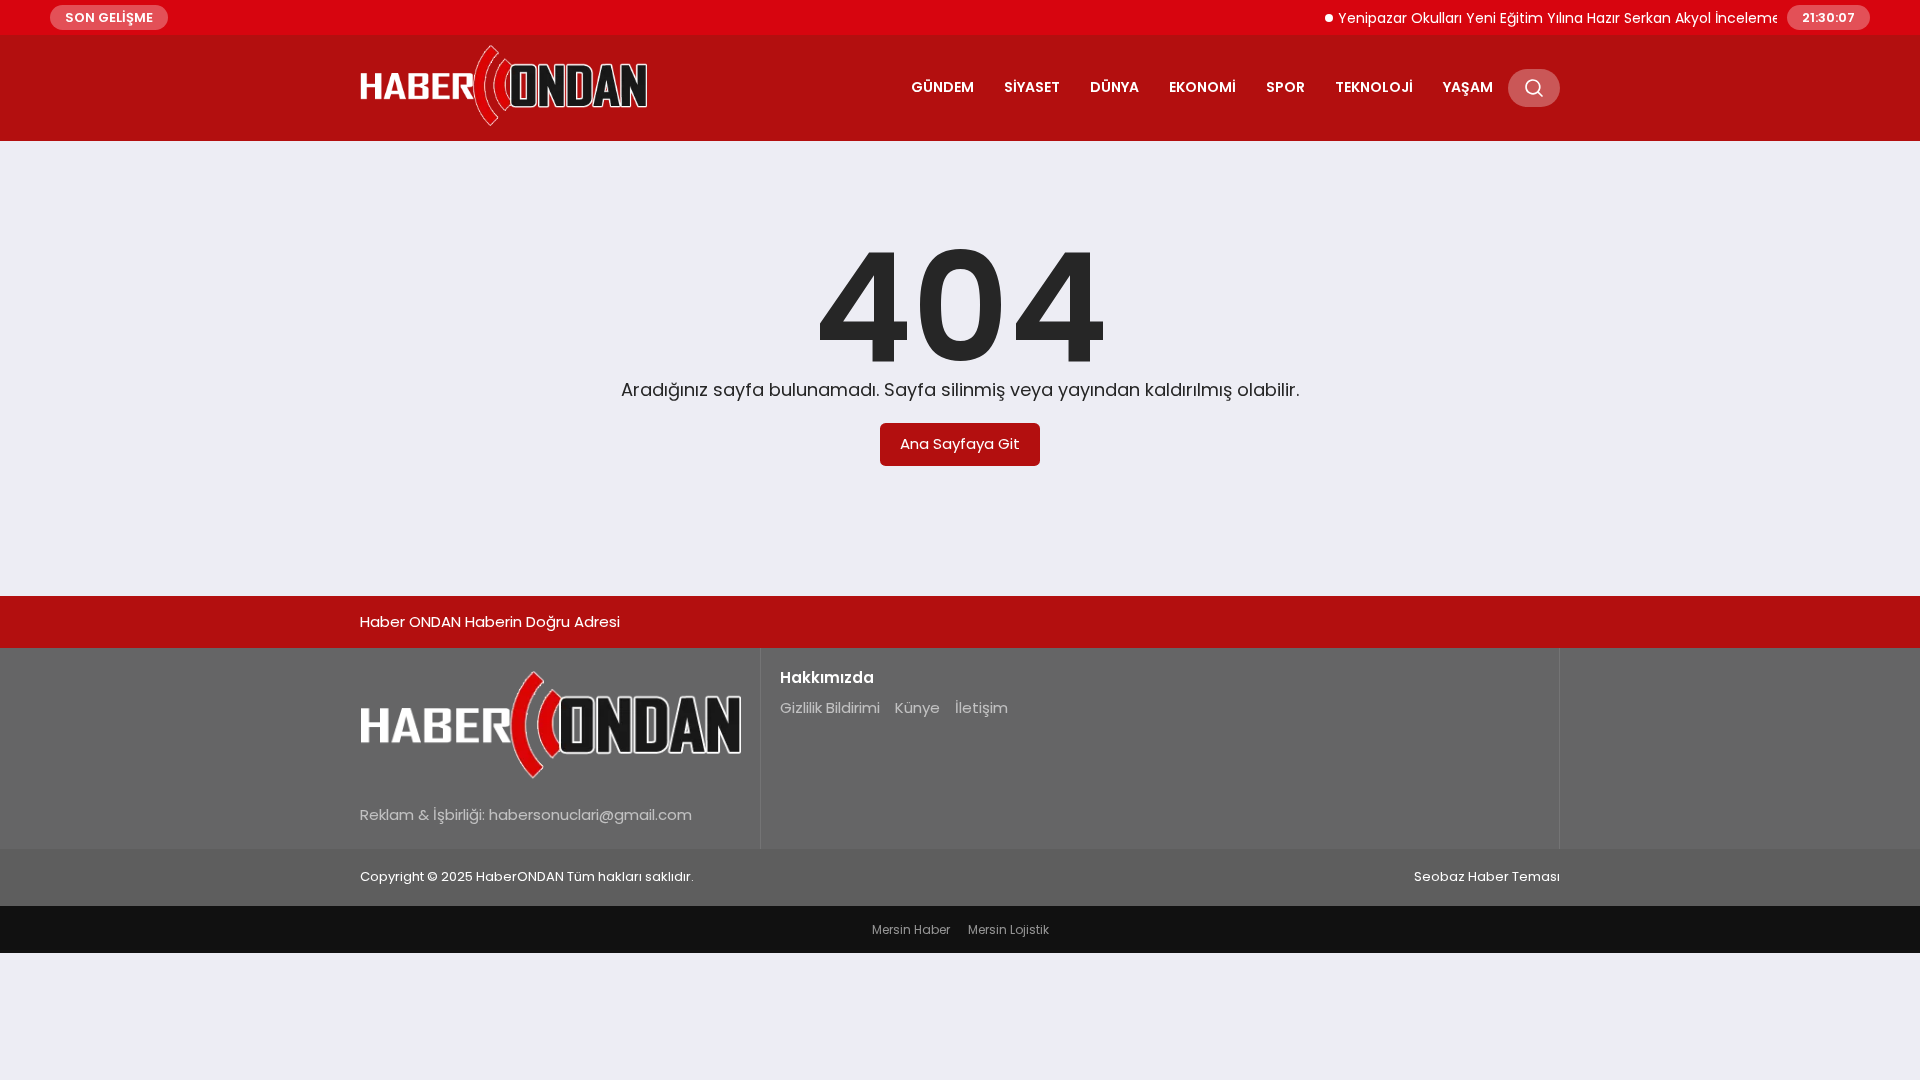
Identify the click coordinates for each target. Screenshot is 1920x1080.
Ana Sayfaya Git (960, 443)
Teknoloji (1374, 87)
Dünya (1114, 87)
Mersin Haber (911, 929)
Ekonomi (1202, 87)
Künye (917, 707)
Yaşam (1468, 87)
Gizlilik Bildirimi (830, 707)
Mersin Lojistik (1008, 929)
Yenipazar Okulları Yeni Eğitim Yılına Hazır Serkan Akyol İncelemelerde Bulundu (1592, 18)
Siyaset (1032, 87)
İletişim (981, 707)
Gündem (942, 87)
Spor (1285, 87)
